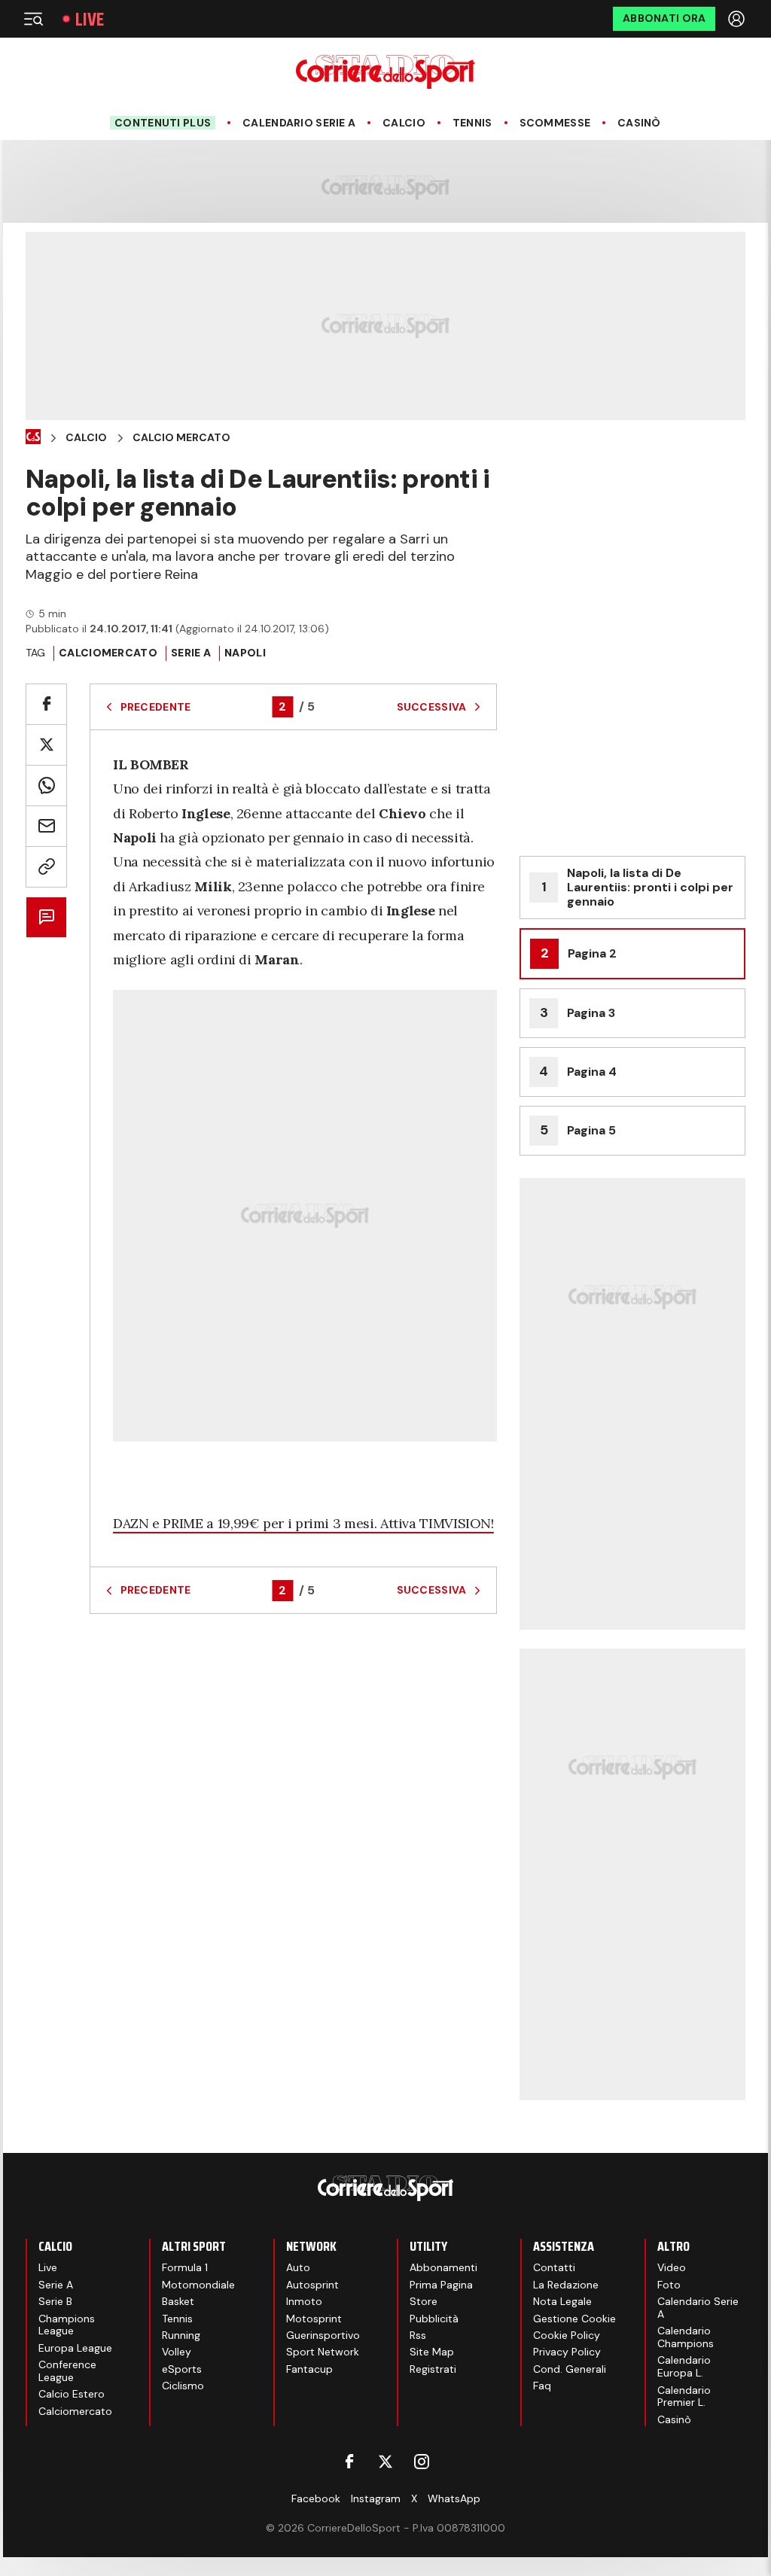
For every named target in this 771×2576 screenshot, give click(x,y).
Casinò (639, 123)
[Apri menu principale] (33, 19)
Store (424, 2301)
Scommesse (555, 123)
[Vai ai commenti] (46, 917)
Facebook (316, 2498)
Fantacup (309, 2369)
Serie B (55, 2301)
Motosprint (314, 2319)
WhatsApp (454, 2498)
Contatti (554, 2267)
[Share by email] (46, 826)
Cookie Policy (567, 2335)
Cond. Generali (570, 2369)
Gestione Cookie (574, 2319)
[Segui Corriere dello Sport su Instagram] (422, 2462)
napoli (245, 653)
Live (90, 19)
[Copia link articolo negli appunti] (46, 867)
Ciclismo (183, 2386)
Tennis (472, 123)
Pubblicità (434, 2319)
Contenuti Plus (163, 123)
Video (672, 2267)
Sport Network (323, 2352)
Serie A (191, 653)
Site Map (432, 2352)
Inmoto (304, 2301)
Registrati (433, 2369)
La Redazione (566, 2285)
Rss (418, 2335)
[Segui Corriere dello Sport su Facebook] (349, 2462)
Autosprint (312, 2285)
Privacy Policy (567, 2352)
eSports (182, 2369)
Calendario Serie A (299, 123)
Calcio (404, 123)
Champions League (67, 2325)
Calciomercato (108, 653)
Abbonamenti (443, 2267)
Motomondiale (198, 2285)
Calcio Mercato (181, 438)
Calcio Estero (72, 2394)
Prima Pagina (441, 2285)
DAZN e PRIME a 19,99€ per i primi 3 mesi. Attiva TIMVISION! (303, 1523)
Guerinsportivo (323, 2335)
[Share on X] (46, 745)
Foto (669, 2285)
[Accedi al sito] (738, 19)
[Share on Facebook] (46, 704)
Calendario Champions (686, 2337)
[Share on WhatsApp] (46, 786)
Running (181, 2335)
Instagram (376, 2498)
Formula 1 (185, 2267)
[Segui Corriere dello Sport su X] (385, 2462)
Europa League (75, 2348)
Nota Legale (562, 2301)
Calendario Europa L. (684, 2366)
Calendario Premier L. (684, 2396)
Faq (542, 2386)
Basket (178, 2301)
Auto (298, 2267)
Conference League (67, 2371)
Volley (177, 2352)
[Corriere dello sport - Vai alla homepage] (385, 72)
